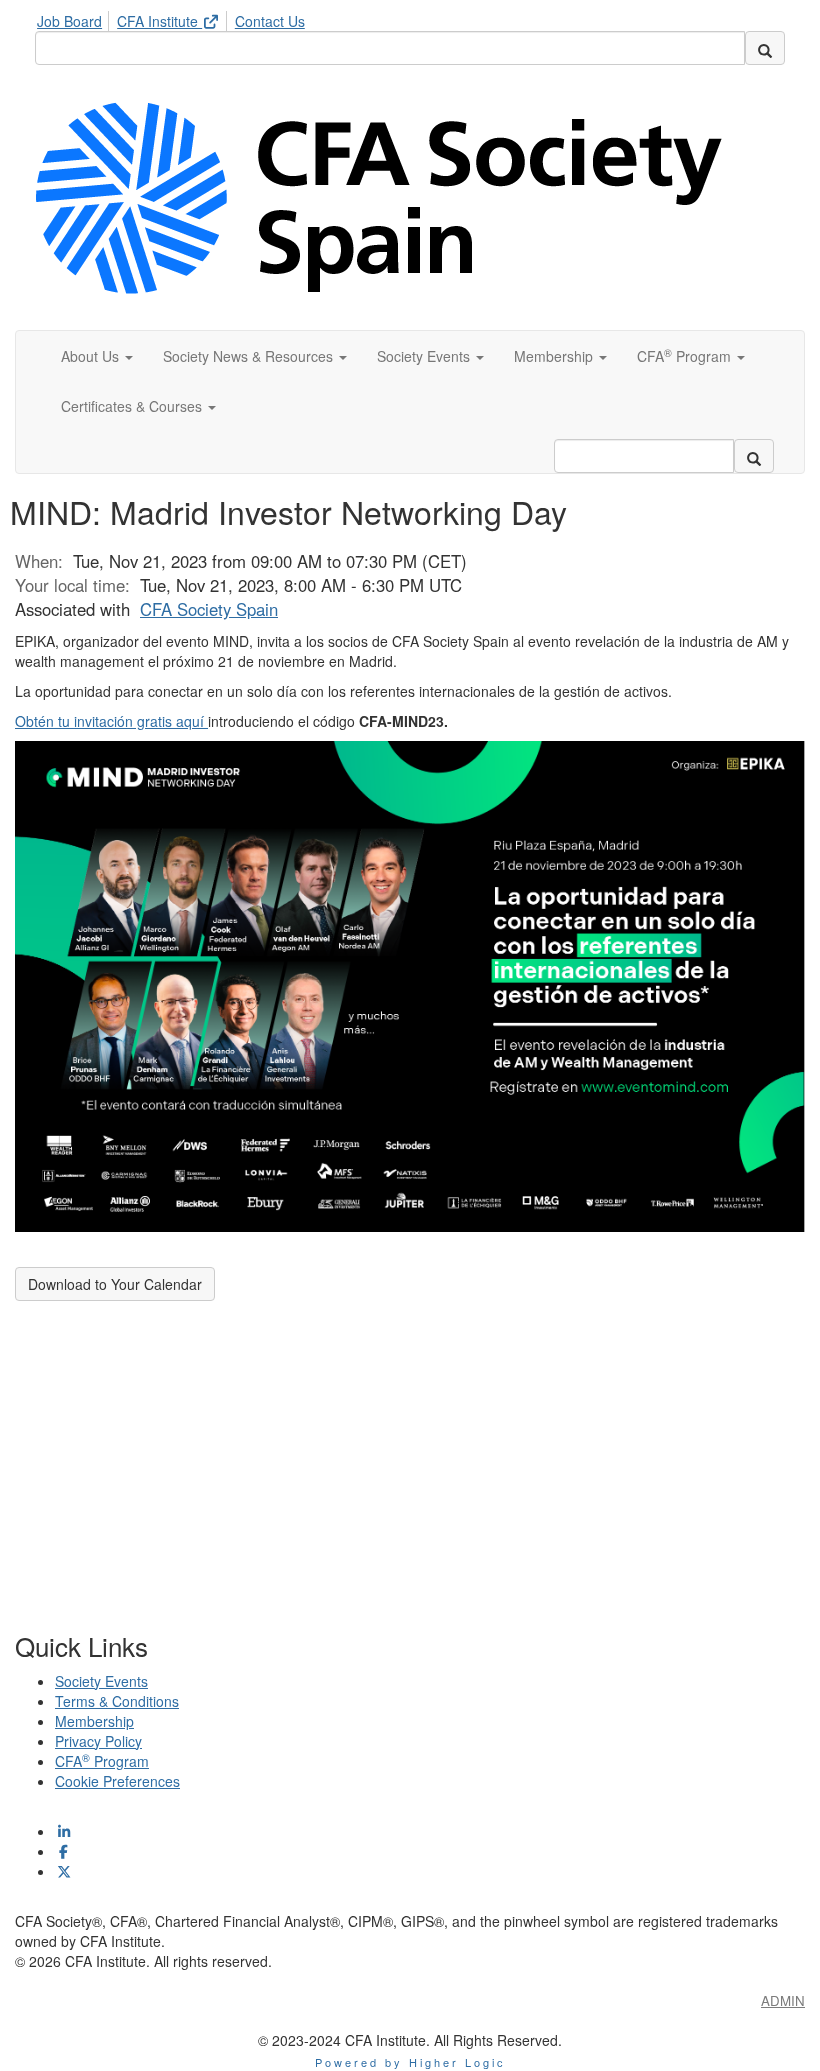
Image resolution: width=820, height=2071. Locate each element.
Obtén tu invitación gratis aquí (111, 721)
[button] (97, 356)
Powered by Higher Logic (410, 2062)
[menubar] (176, 18)
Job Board (69, 21)
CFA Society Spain (209, 609)
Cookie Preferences (117, 1781)
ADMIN (783, 2000)
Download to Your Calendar (115, 1284)
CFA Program (102, 1761)
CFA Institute (159, 21)
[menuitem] (75, 18)
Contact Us (270, 21)
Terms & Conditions (117, 1701)
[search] (765, 48)
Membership (94, 1721)
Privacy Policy (98, 1741)
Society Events (101, 1681)
